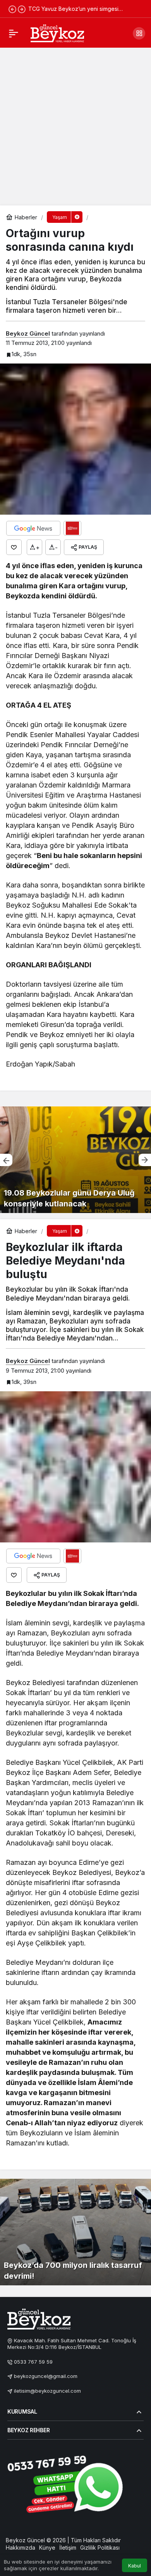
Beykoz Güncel (28, 333)
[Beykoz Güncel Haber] (57, 33)
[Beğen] (14, 547)
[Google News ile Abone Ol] (33, 528)
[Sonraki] (22, 9)
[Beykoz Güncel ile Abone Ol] (72, 528)
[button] (139, 33)
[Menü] (14, 33)
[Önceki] (12, 9)
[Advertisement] (75, 126)
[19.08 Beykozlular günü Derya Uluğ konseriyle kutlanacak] (75, 1160)
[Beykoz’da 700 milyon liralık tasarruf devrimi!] (75, 2232)
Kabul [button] (135, 2566)
